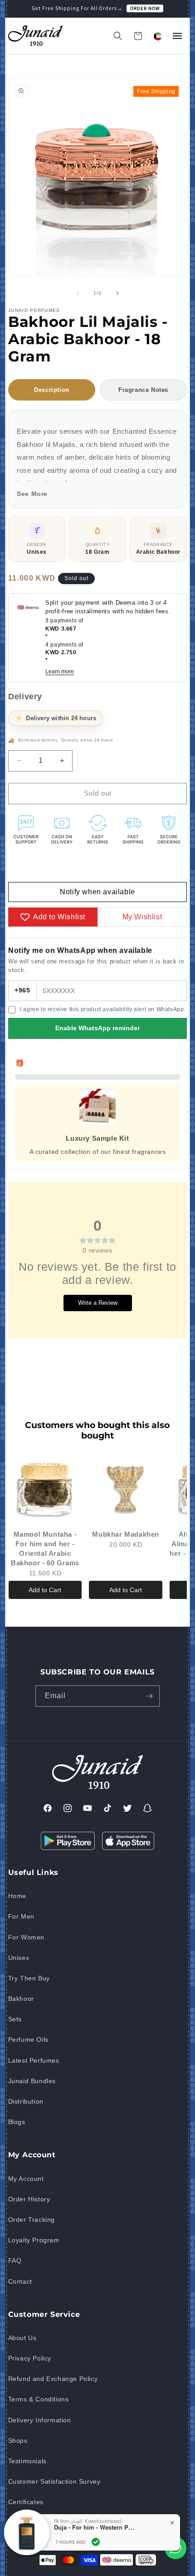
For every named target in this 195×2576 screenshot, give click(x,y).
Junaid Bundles (32, 2081)
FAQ (15, 2260)
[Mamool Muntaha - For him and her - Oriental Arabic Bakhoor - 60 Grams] (45, 1489)
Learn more (60, 672)
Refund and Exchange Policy (53, 2379)
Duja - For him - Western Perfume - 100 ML (95, 2527)
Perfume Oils (28, 2040)
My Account (26, 2179)
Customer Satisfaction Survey (54, 2481)
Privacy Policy (30, 2358)
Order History (29, 2199)
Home (17, 1896)
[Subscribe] (149, 1696)
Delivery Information (40, 2420)
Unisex (19, 1958)
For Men (21, 1916)
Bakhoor (21, 1999)
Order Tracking (32, 2220)
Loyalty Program (34, 2240)
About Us (22, 2338)
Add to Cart (45, 1590)
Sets (15, 2019)
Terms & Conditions (39, 2399)
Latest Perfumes (34, 2060)
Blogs (17, 2122)
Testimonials (27, 2461)
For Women (26, 1937)
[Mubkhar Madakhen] (126, 1489)
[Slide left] (78, 293)
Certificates (26, 2502)
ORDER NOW (145, 8)
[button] (118, 36)
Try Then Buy (29, 1978)
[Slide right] (117, 293)
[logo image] (35, 36)
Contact (20, 2281)
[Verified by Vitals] (96, 2542)
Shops (18, 2441)
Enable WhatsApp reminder (97, 1028)
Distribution (26, 2101)
